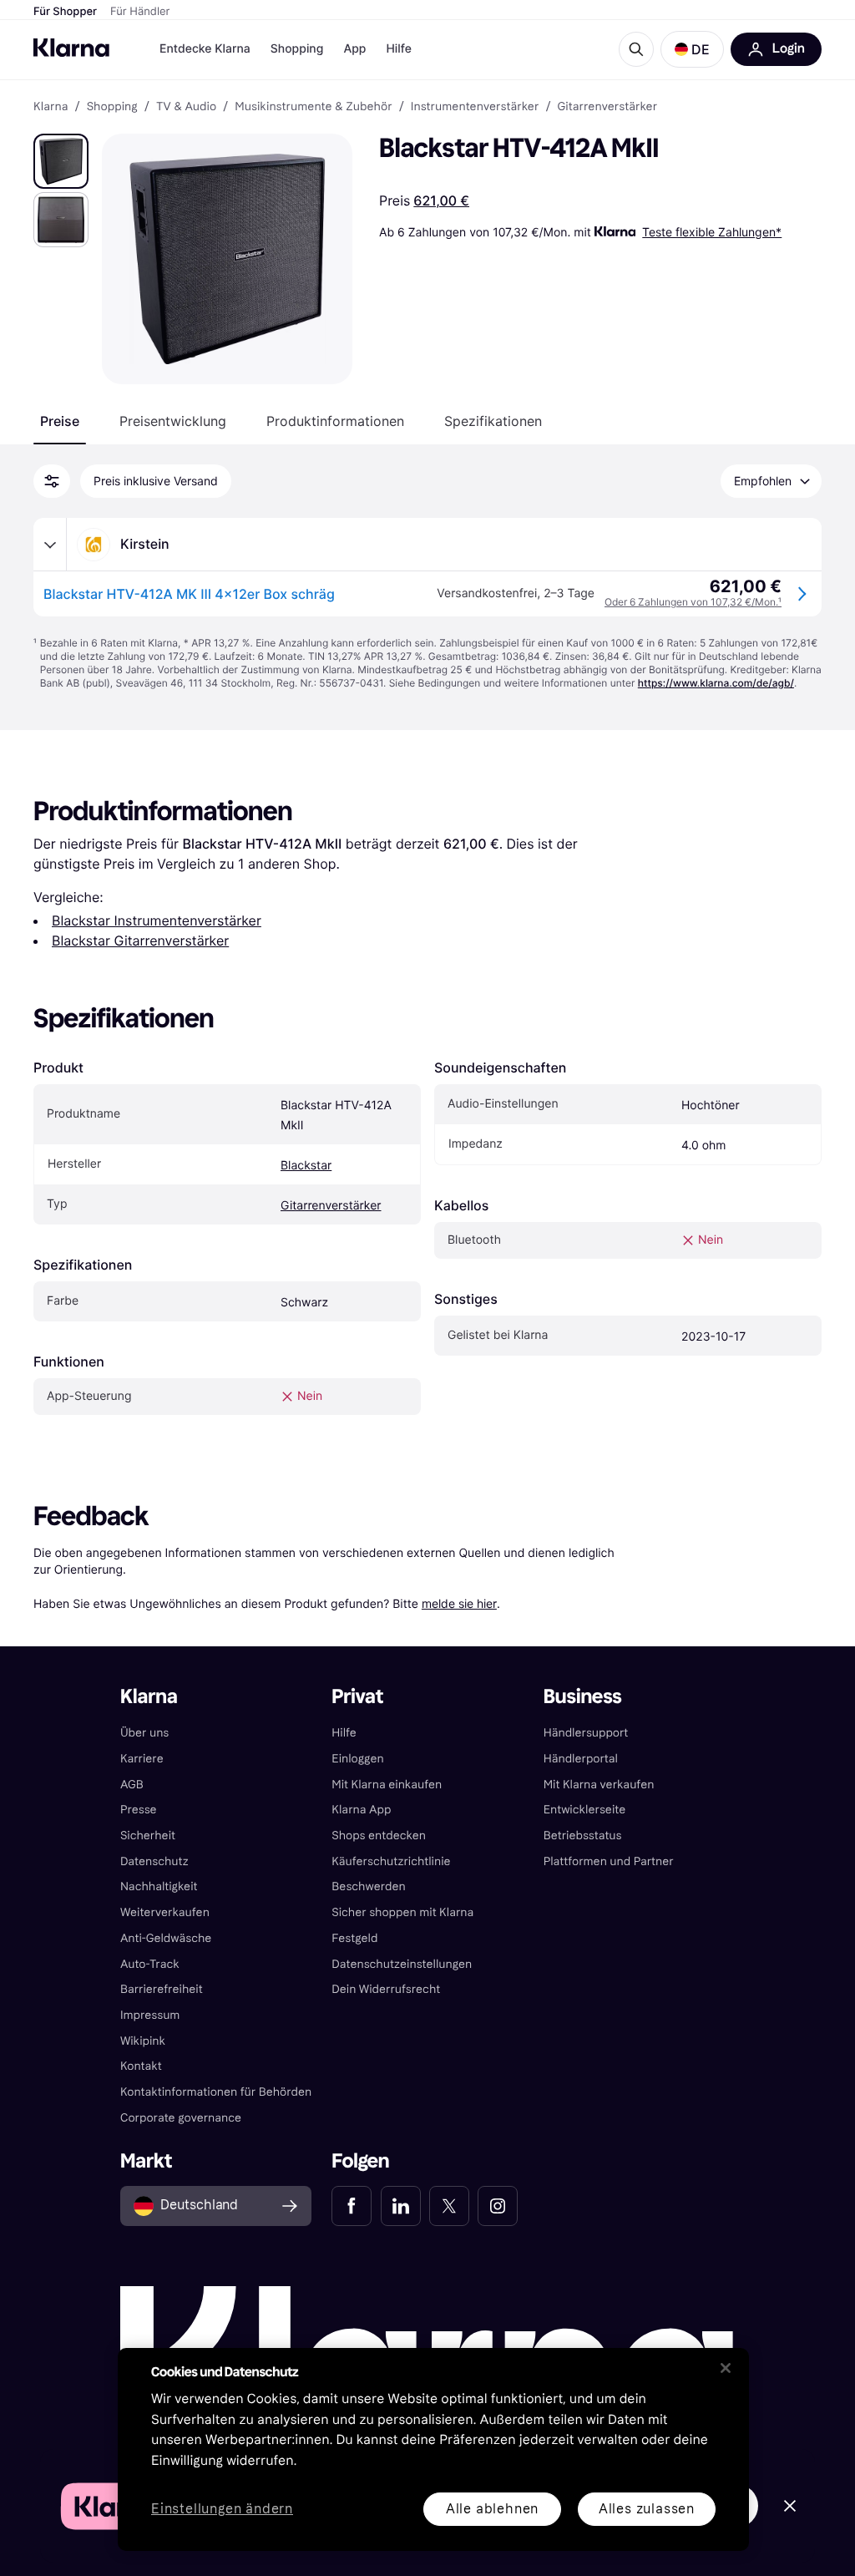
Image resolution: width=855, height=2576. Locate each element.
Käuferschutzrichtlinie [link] (391, 1861)
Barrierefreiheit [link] (162, 1989)
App (354, 49)
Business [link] (583, 1697)
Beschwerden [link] (368, 1886)
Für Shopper (65, 12)
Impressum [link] (150, 2015)
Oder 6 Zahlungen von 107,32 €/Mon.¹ (693, 602)
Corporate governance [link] (181, 2118)
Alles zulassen (647, 2509)
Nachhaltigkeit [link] (159, 1886)
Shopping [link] (112, 107)
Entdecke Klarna (205, 49)
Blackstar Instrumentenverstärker (157, 920)
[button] (692, 49)
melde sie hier (459, 1603)
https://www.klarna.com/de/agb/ (716, 683)
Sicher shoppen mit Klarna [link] (402, 1912)
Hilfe (398, 49)
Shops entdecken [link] (379, 1836)
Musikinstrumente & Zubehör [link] (313, 107)
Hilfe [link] (344, 1733)
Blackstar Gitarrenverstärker (140, 941)
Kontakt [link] (141, 2066)
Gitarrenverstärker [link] (608, 107)
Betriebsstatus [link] (583, 1836)
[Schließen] (726, 2368)
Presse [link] (139, 1810)
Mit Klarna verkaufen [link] (599, 1785)
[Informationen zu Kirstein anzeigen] (50, 545)
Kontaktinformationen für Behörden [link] (216, 2092)
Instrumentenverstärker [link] (475, 107)
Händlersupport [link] (586, 1733)
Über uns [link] (144, 1733)
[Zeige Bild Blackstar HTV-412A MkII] (61, 161)
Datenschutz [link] (154, 1861)
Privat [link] (357, 1697)
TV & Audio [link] (186, 107)
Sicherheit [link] (148, 1836)
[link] (352, 2206)
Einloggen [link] (357, 1759)
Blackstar (306, 1166)
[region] (433, 2449)
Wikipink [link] (143, 2041)
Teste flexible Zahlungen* (712, 232)
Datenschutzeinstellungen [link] (402, 1964)
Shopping (297, 49)
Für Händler (140, 12)
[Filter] (52, 481)
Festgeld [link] (354, 1938)
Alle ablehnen (492, 2509)
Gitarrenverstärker (331, 1206)
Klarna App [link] (361, 1810)
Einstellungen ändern (222, 2510)
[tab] (60, 421)
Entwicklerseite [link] (585, 1810)
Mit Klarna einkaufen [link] (387, 1785)
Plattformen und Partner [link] (609, 1861)
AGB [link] (132, 1785)
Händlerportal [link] (581, 1759)
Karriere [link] (142, 1759)
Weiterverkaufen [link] (165, 1912)
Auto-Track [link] (150, 1964)
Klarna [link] (51, 107)
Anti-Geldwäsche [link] (166, 1938)
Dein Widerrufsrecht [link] (386, 1989)
